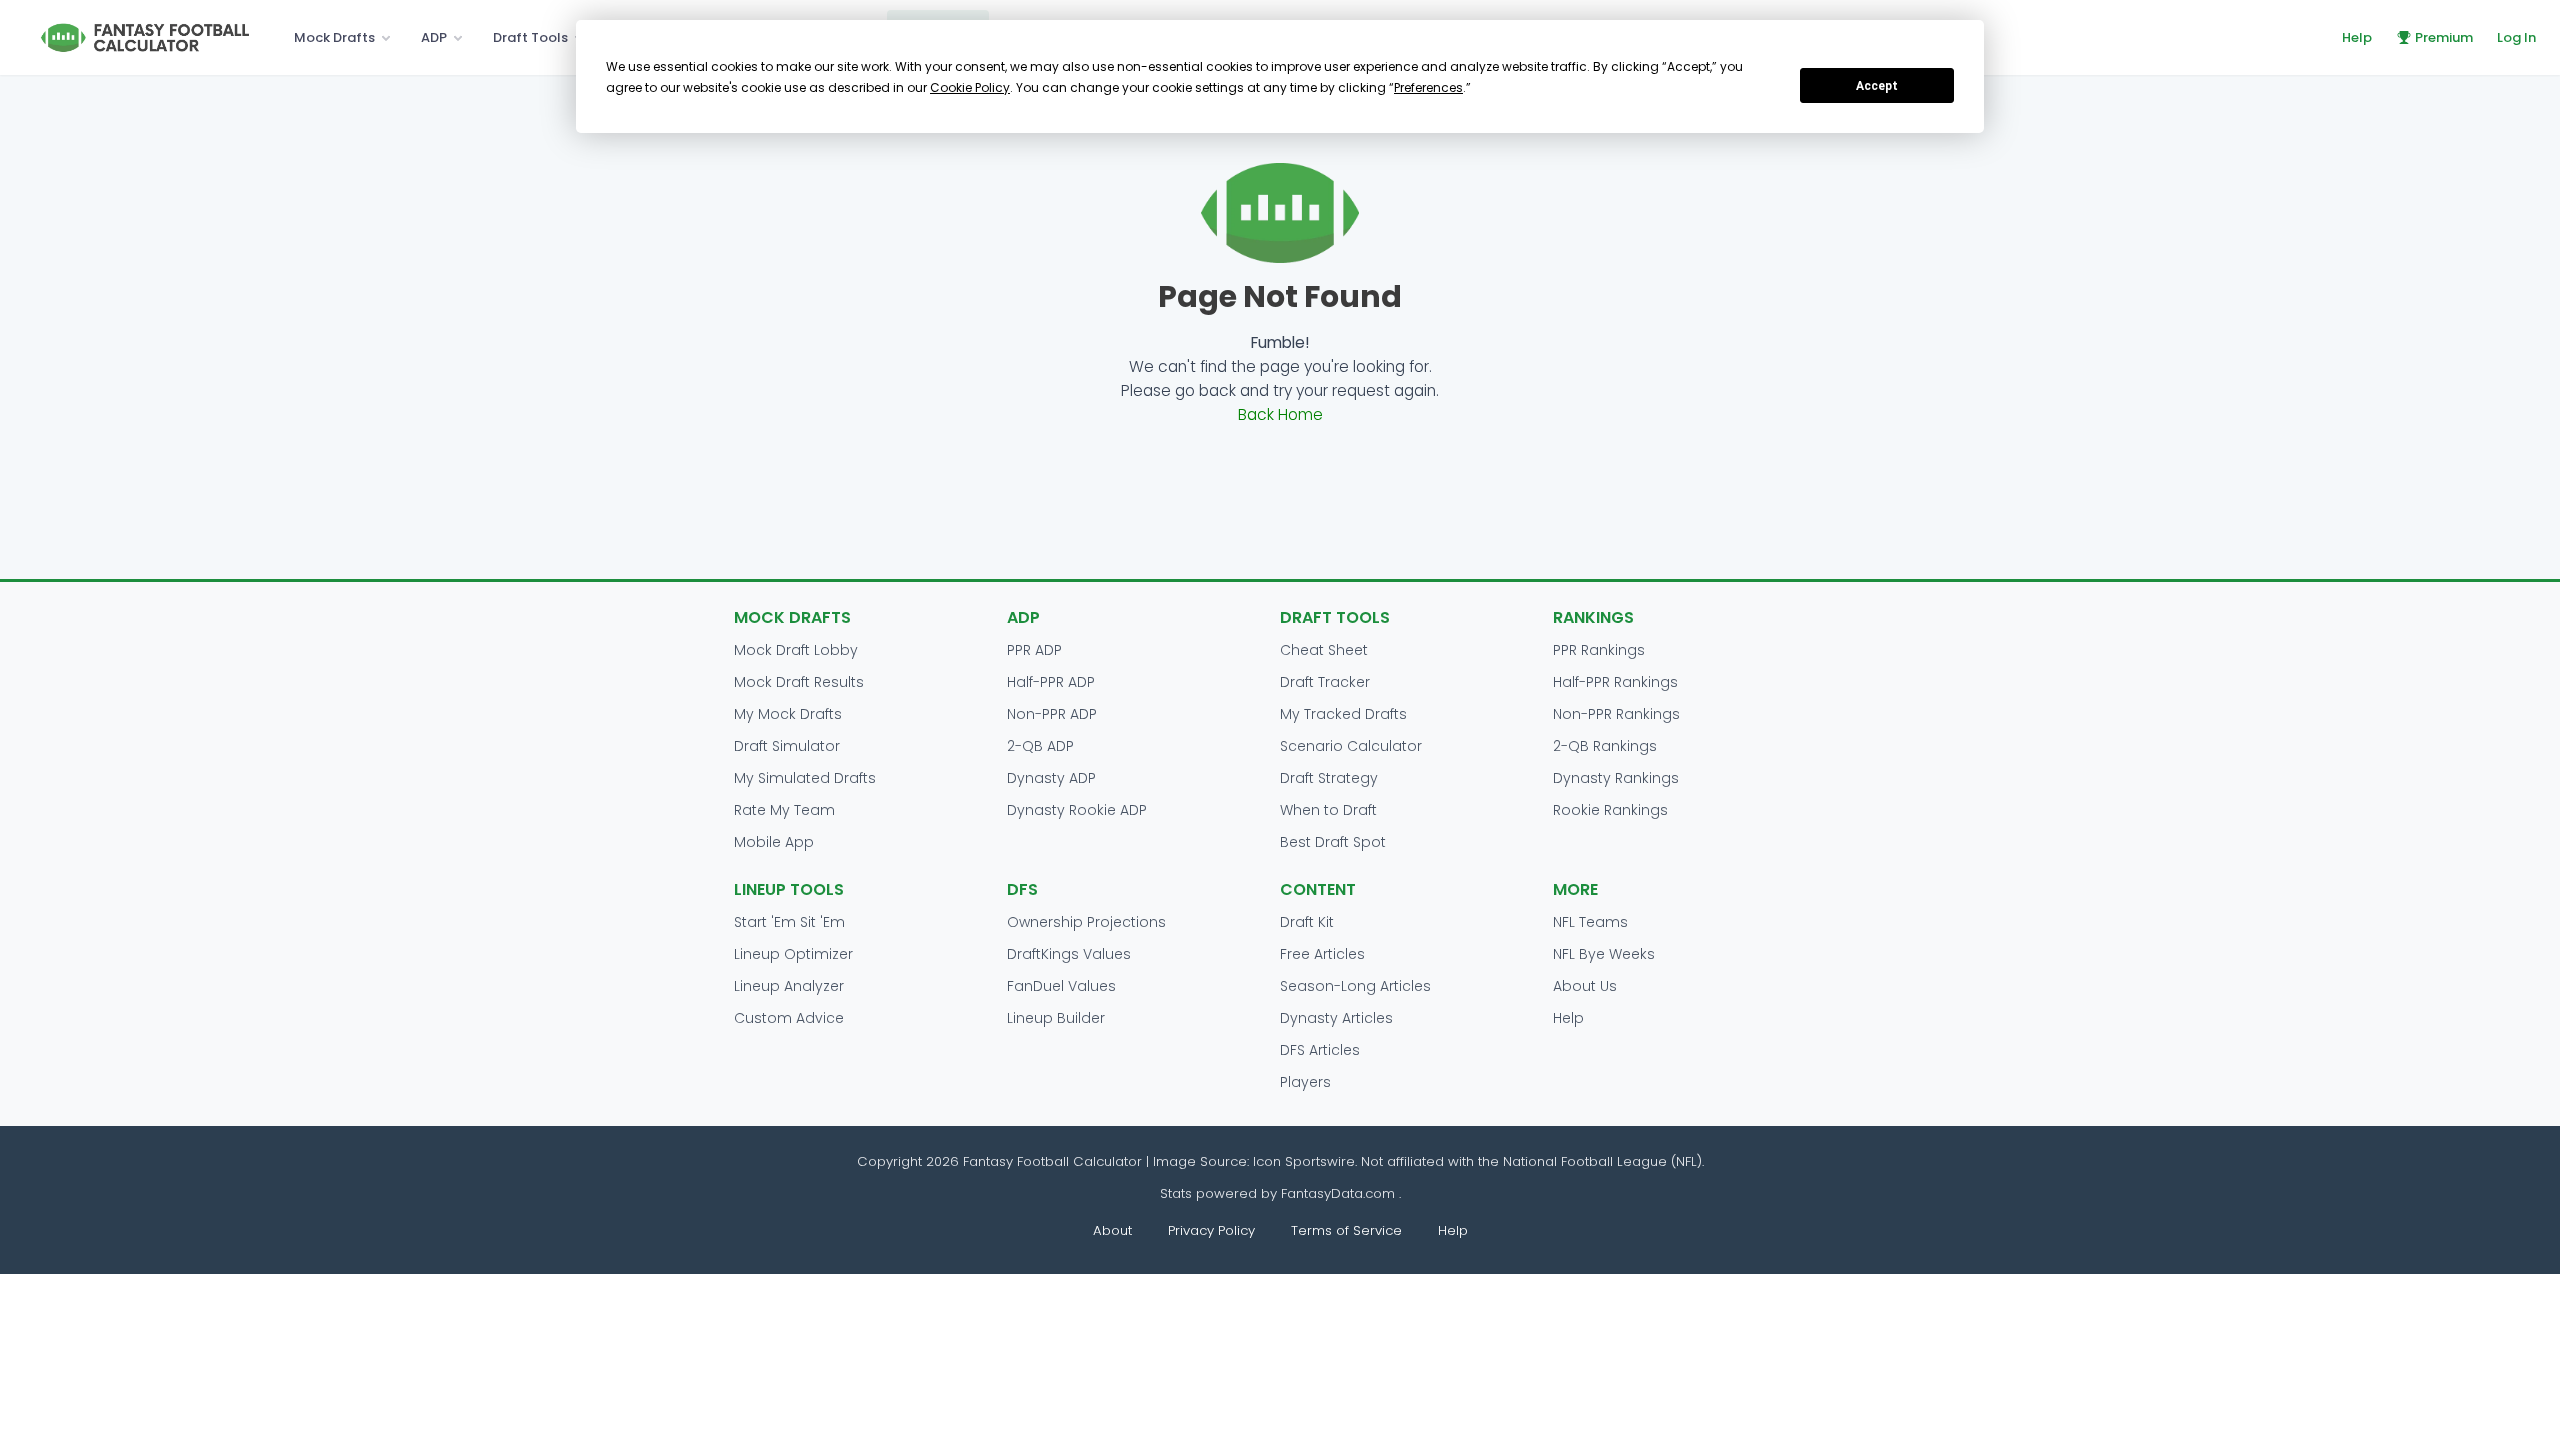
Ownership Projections (1086, 922)
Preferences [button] (1428, 87)
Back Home (1280, 414)
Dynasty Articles (1336, 1018)
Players (1305, 1082)
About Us (1585, 986)
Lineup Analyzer (789, 986)
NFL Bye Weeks (1604, 954)
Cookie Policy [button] (970, 87)
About (1112, 1230)
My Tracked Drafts (1343, 714)
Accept (1877, 86)
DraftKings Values (1069, 954)
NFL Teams (1590, 922)
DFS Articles (1320, 1050)
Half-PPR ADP (1051, 682)
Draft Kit (1307, 922)
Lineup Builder (1056, 1018)
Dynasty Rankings (1616, 778)
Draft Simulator (787, 746)
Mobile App (774, 842)
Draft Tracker (1325, 682)
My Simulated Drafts (805, 778)
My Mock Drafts (788, 714)
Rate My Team (784, 810)
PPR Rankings (1599, 650)
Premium (2444, 37)
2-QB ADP (1040, 746)
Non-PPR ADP (1052, 714)
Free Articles (1322, 954)
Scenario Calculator (1351, 746)
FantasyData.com (1340, 1193)
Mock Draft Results (799, 682)
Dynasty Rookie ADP (1077, 810)
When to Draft (1328, 810)
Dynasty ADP (1051, 778)
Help (2357, 37)
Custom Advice (789, 1018)
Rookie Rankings (1610, 810)
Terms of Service (1346, 1230)
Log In (2516, 37)
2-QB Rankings (1605, 746)
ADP (434, 37)
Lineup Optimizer (793, 954)
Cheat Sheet (1324, 650)
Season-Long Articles (1355, 986)
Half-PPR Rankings (1615, 682)
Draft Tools (530, 37)
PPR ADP (1034, 650)
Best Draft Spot (1333, 842)
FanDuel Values (1061, 986)
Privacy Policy (1211, 1230)
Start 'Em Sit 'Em (789, 922)
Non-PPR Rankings (1616, 714)
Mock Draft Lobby (796, 650)
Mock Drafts (334, 37)
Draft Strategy (1329, 778)
